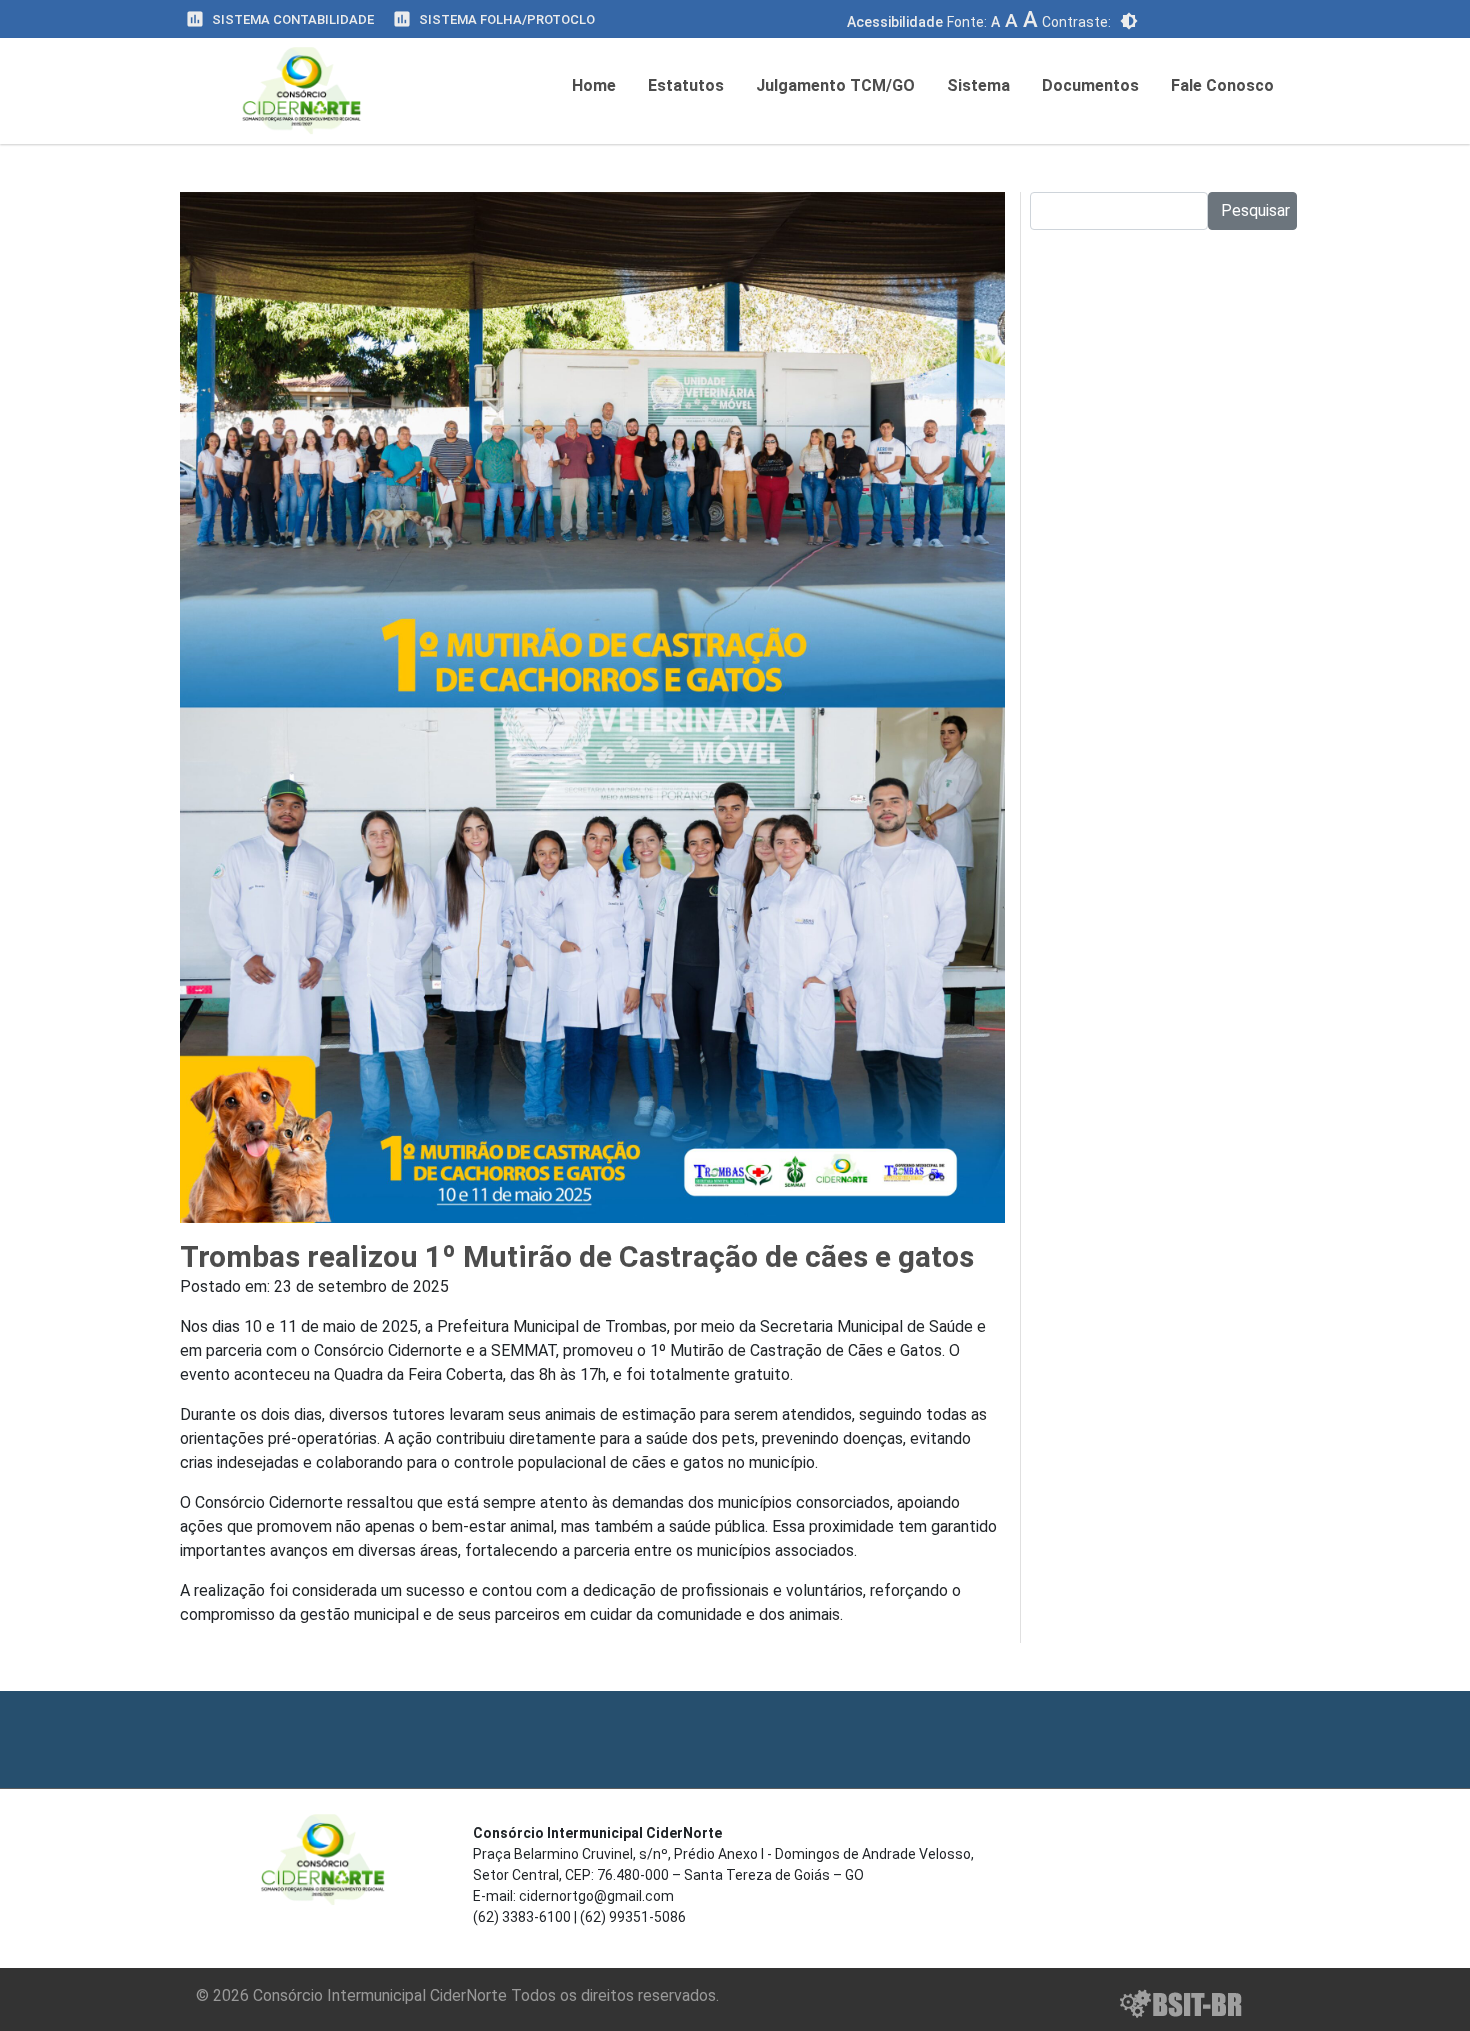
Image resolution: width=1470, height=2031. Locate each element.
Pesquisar (1255, 210)
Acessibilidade (895, 22)
